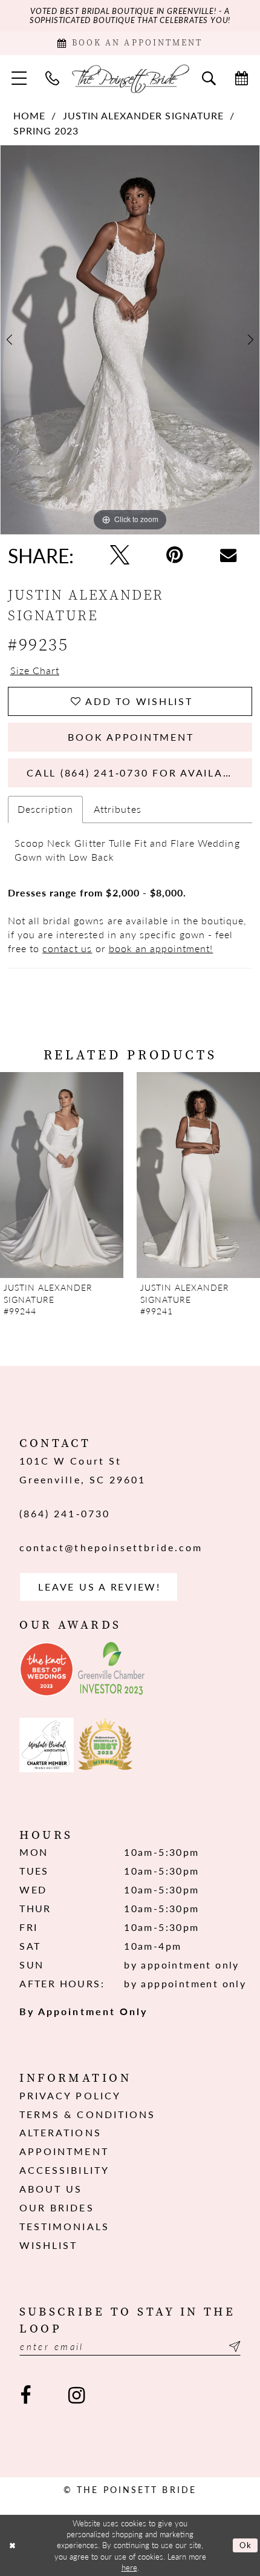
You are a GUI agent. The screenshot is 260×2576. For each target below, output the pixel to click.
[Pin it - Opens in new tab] (175, 555)
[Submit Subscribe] (232, 2346)
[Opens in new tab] (47, 1669)
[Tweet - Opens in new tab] (119, 555)
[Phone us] (53, 78)
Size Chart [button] (35, 670)
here (129, 2568)
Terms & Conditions (87, 2114)
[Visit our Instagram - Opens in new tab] (76, 2396)
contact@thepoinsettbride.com (111, 1547)
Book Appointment (131, 737)
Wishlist (48, 2245)
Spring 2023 (46, 131)
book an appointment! (161, 948)
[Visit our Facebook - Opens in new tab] (26, 2396)
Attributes (117, 809)
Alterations (60, 2132)
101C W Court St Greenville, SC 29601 (83, 1470)
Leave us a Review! (99, 1587)
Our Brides (57, 2207)
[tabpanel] (130, 340)
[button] (19, 78)
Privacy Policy (70, 2095)
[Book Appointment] (241, 78)
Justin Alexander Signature (143, 116)
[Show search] (209, 78)
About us (51, 2189)
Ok (246, 2545)
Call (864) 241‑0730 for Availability (139, 773)
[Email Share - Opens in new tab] (228, 555)
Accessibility (64, 2170)
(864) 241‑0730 (65, 1513)
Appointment (64, 2151)
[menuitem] (19, 78)
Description (45, 809)
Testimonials (64, 2226)
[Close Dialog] (12, 2546)
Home (29, 116)
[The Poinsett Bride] (130, 78)
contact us (67, 948)
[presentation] (62, 1175)
